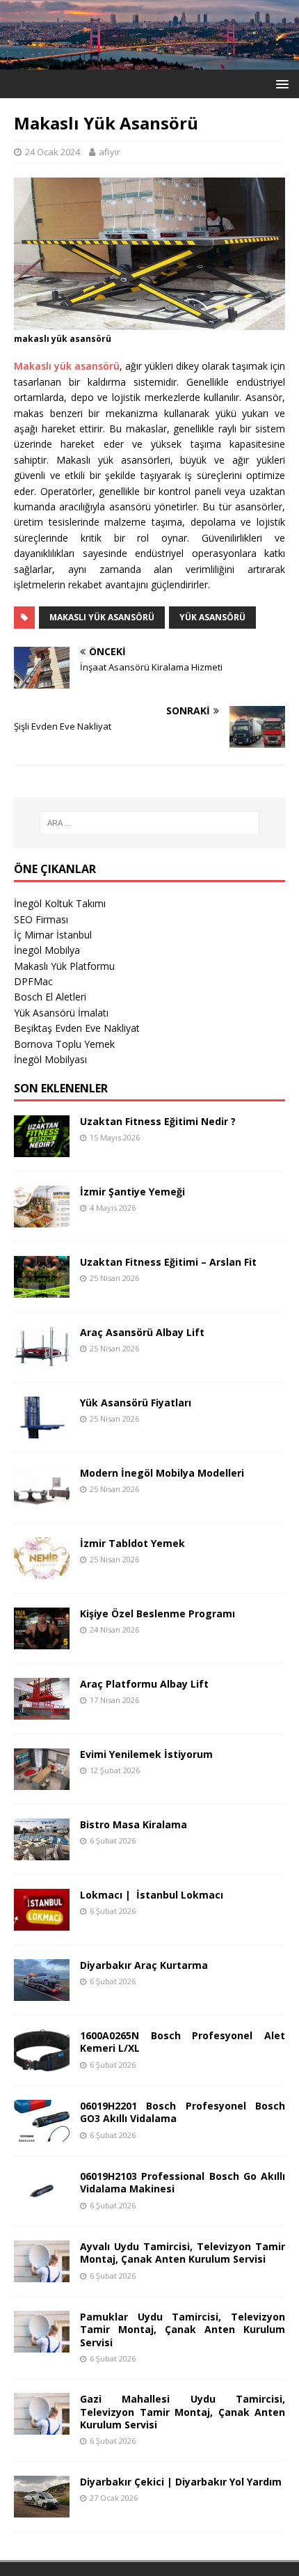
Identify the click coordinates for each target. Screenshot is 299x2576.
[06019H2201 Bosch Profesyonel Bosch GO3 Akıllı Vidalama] (42, 2134)
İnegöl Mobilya (47, 950)
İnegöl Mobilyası (50, 1059)
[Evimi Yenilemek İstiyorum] (42, 1782)
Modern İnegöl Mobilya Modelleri (162, 1473)
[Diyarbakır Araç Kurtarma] (42, 1993)
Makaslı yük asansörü (67, 366)
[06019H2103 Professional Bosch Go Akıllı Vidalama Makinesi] (42, 2204)
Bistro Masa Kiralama (134, 1824)
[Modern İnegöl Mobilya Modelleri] (42, 1501)
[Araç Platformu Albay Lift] (42, 1712)
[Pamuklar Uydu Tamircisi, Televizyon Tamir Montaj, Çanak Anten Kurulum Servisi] (42, 2345)
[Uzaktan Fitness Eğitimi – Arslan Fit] (42, 1290)
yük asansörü (212, 617)
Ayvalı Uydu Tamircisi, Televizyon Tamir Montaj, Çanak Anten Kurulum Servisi (183, 2253)
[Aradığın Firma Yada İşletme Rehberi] (149, 61)
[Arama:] (150, 823)
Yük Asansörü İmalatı (61, 1013)
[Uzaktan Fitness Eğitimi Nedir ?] (42, 1149)
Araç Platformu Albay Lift (144, 1684)
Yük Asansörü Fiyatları (136, 1403)
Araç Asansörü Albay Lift (142, 1332)
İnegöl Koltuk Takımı (60, 903)
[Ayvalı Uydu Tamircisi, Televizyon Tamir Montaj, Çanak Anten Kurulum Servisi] (42, 2274)
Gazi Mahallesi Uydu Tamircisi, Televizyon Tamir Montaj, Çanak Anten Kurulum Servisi (183, 2411)
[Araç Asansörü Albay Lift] (42, 1360)
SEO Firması (41, 919)
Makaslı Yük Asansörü (102, 617)
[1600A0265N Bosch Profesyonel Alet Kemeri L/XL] (42, 2063)
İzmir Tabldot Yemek (132, 1543)
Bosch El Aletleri (50, 997)
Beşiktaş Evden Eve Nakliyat (77, 1028)
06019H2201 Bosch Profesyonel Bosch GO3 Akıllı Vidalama (183, 2112)
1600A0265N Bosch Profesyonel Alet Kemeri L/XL (183, 2042)
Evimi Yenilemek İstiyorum (146, 1754)
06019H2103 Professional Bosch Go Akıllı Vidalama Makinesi (183, 2182)
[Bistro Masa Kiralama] (42, 1852)
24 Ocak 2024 (52, 152)
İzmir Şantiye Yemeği (132, 1192)
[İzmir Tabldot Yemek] (42, 1571)
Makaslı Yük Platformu (64, 966)
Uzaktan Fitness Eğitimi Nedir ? (158, 1121)
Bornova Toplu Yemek (64, 1044)
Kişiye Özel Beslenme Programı (157, 1613)
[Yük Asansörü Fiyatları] (42, 1430)
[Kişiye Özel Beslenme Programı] (42, 1641)
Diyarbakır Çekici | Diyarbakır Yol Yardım (181, 2482)
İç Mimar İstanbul (53, 935)
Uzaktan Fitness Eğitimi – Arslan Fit (168, 1262)
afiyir (110, 152)
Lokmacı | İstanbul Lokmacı (152, 1895)
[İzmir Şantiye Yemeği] (42, 1219)
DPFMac (33, 981)
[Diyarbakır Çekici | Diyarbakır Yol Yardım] (42, 2509)
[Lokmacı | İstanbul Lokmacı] (42, 1923)
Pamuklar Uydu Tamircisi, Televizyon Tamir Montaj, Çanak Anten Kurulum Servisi (183, 2329)
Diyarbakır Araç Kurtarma (144, 1965)
